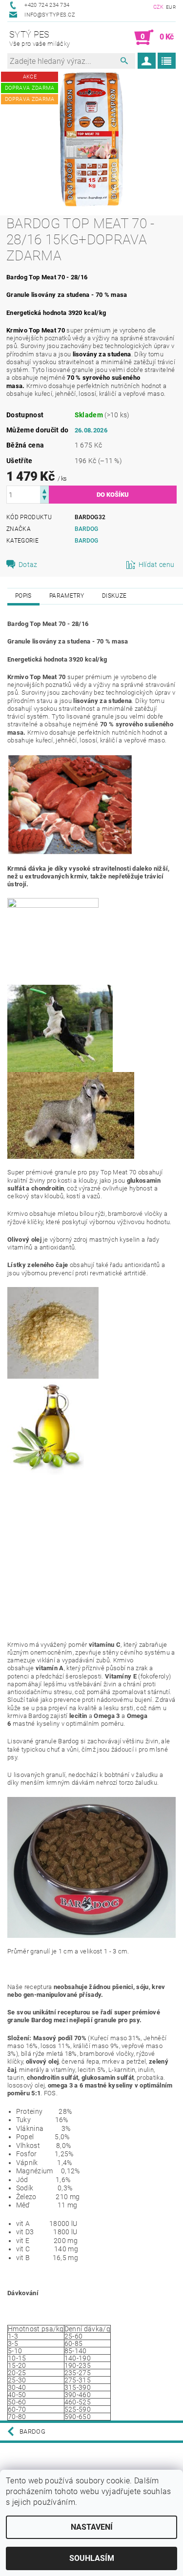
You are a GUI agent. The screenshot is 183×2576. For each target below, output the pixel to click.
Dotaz (28, 565)
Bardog (87, 529)
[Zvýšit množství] (44, 490)
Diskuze (114, 596)
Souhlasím (92, 2558)
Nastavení (92, 2527)
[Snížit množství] (44, 499)
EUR (171, 7)
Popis (23, 596)
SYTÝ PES (40, 38)
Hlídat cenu (157, 565)
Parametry (67, 596)
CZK (159, 7)
